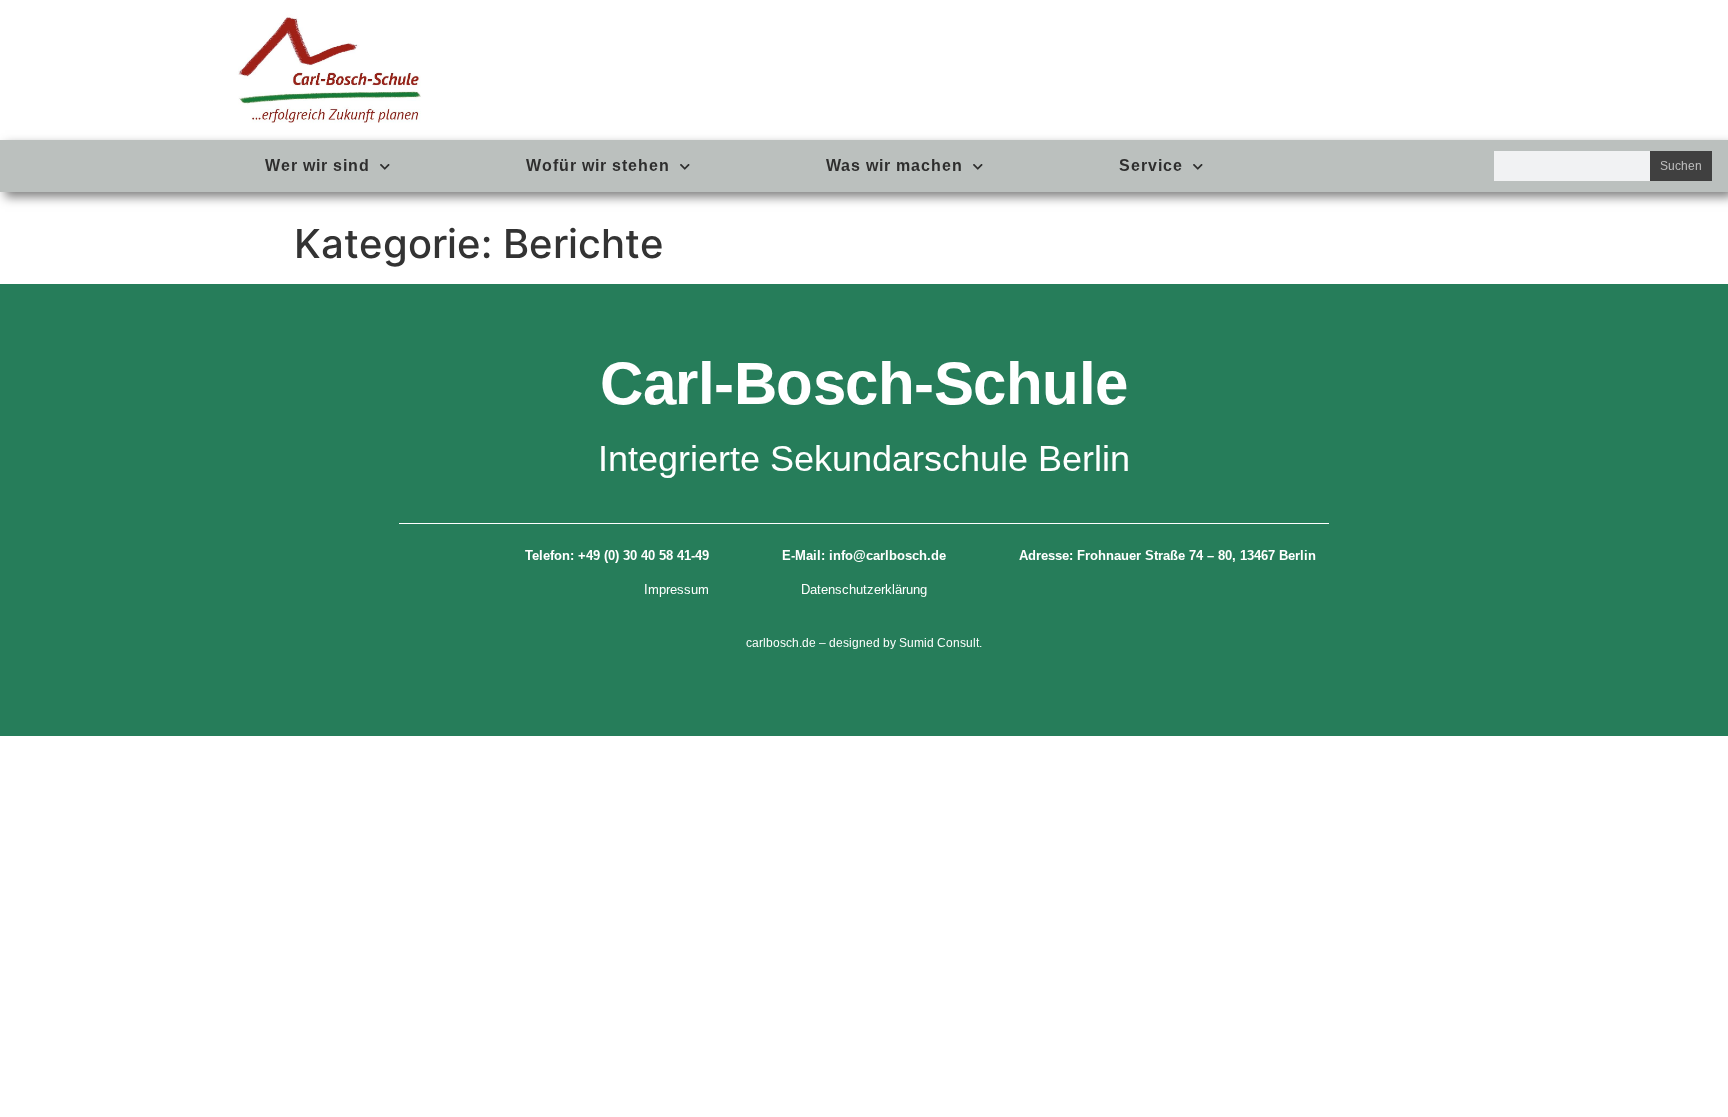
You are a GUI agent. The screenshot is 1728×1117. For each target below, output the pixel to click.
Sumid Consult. (940, 643)
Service (1151, 165)
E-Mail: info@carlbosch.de (864, 555)
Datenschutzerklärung (864, 589)
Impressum (676, 589)
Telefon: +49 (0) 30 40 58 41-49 (617, 555)
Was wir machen (894, 165)
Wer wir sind (317, 165)
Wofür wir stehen (598, 165)
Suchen (1681, 166)
